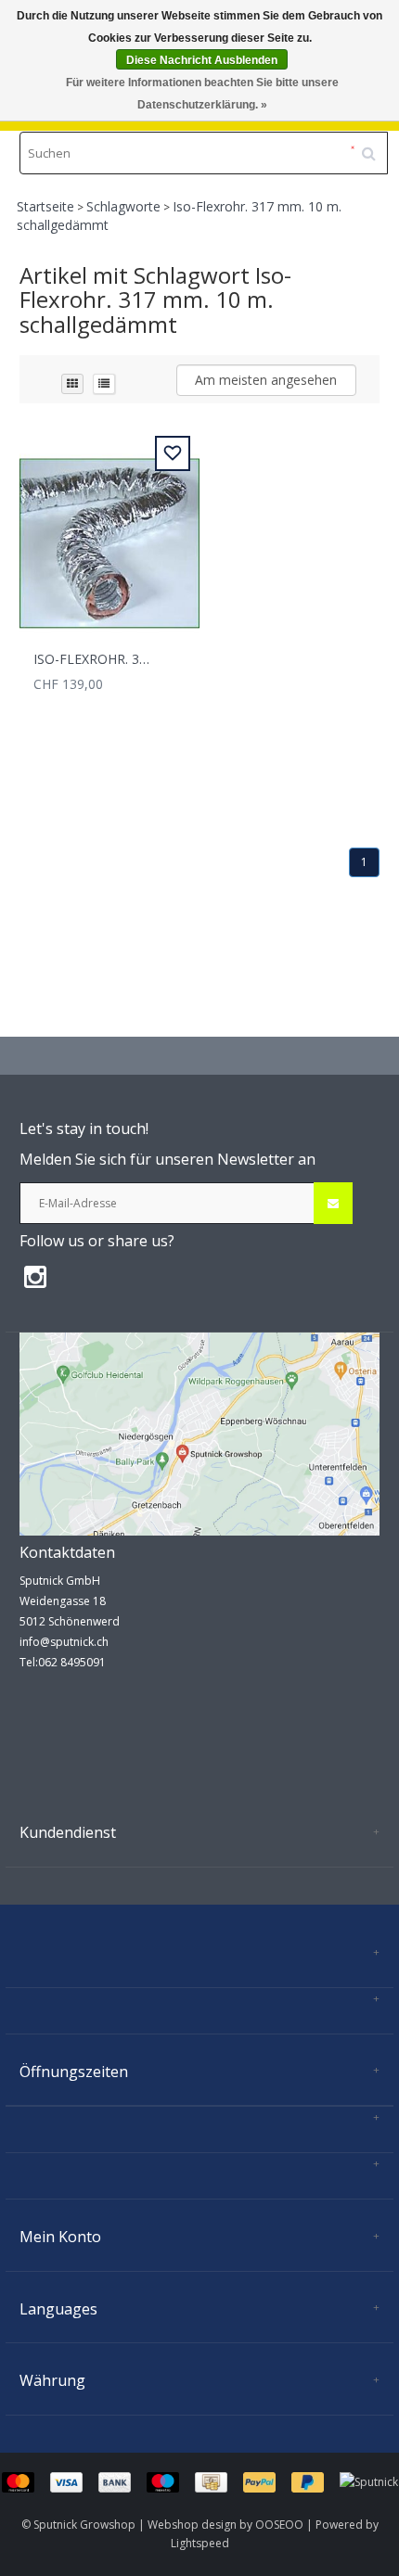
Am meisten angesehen (266, 380)
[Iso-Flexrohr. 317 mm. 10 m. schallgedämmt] (109, 533)
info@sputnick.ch (64, 1642)
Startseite (45, 206)
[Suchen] (375, 147)
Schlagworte (123, 206)
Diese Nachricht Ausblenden (202, 60)
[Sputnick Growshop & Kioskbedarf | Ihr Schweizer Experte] (199, 1433)
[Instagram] (40, 1276)
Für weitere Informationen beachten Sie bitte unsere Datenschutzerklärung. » (202, 94)
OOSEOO (279, 2525)
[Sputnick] (369, 2481)
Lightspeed (200, 2543)
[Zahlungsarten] (171, 2481)
